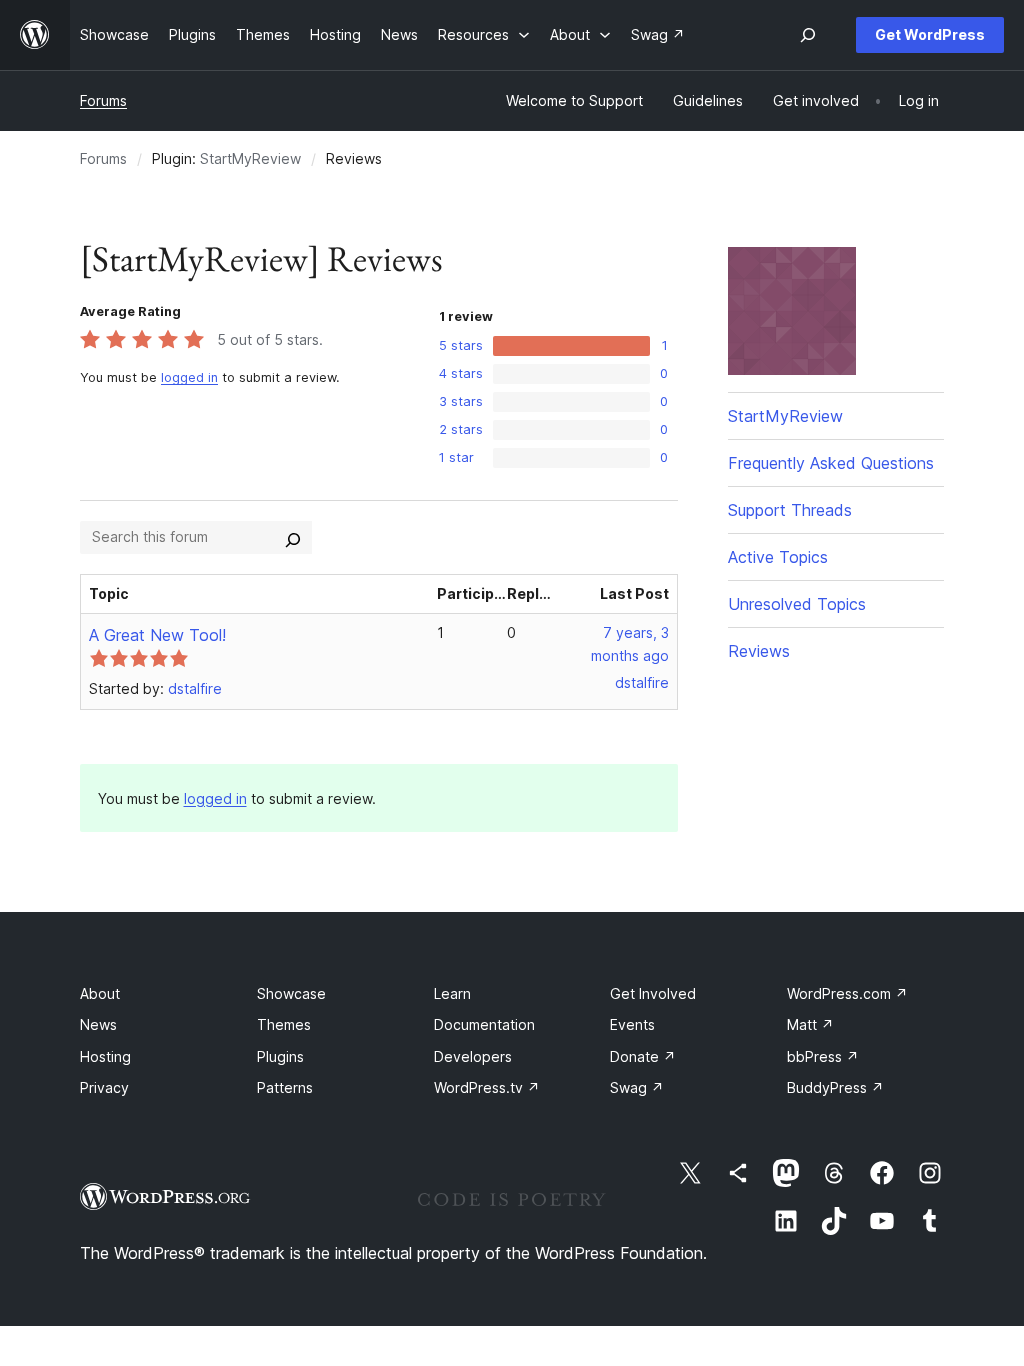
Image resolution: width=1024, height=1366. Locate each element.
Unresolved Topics (797, 604)
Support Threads (790, 510)
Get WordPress (930, 34)
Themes (284, 1024)
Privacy (104, 1087)
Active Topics (778, 557)
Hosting (105, 1056)
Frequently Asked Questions (831, 463)
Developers (473, 1056)
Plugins (280, 1056)
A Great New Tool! (157, 635)
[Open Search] (808, 35)
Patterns (285, 1087)
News (98, 1024)
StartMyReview (250, 158)
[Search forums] (293, 537)
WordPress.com (847, 993)
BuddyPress (835, 1087)
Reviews (759, 651)
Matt (810, 1024)
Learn (452, 993)
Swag (637, 1087)
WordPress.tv (487, 1087)
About (100, 993)
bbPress (823, 1056)
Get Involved (653, 993)
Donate (643, 1056)
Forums (103, 100)
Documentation (484, 1024)
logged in (189, 377)
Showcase (291, 993)
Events (632, 1024)
